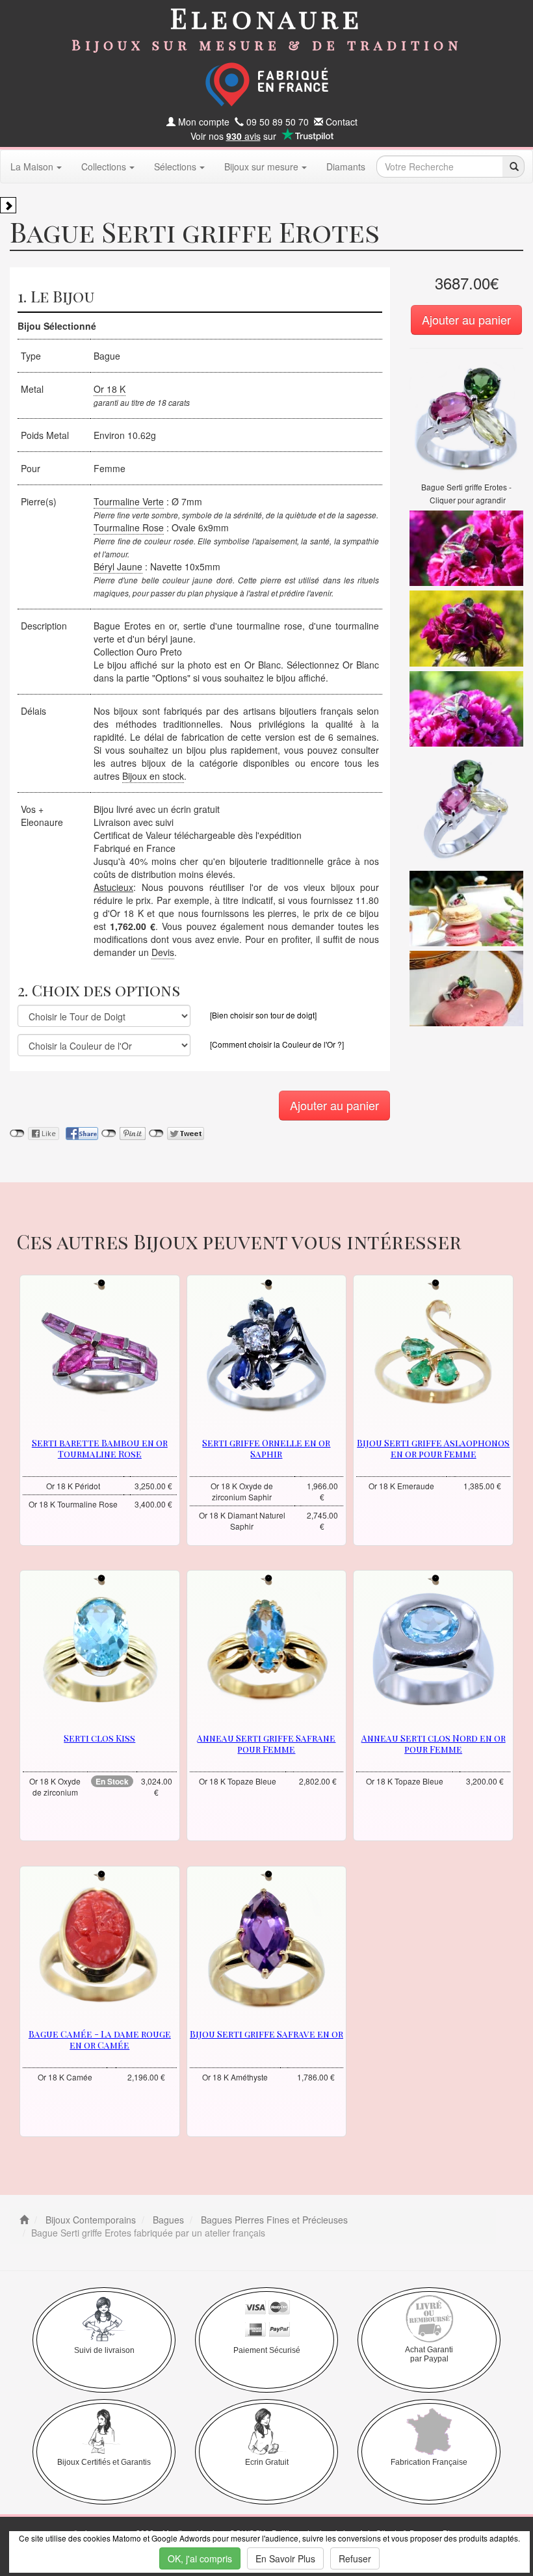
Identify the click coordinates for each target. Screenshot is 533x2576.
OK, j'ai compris (200, 2558)
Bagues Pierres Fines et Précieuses (273, 2220)
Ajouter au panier (466, 319)
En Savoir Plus (285, 2558)
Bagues (167, 2220)
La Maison (32, 166)
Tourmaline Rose (129, 527)
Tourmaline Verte (129, 501)
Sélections (175, 166)
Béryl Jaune (118, 566)
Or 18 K (110, 389)
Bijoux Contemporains (89, 2220)
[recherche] (513, 166)
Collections (104, 166)
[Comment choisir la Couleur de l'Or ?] (277, 1044)
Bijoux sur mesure (261, 166)
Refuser (355, 2558)
